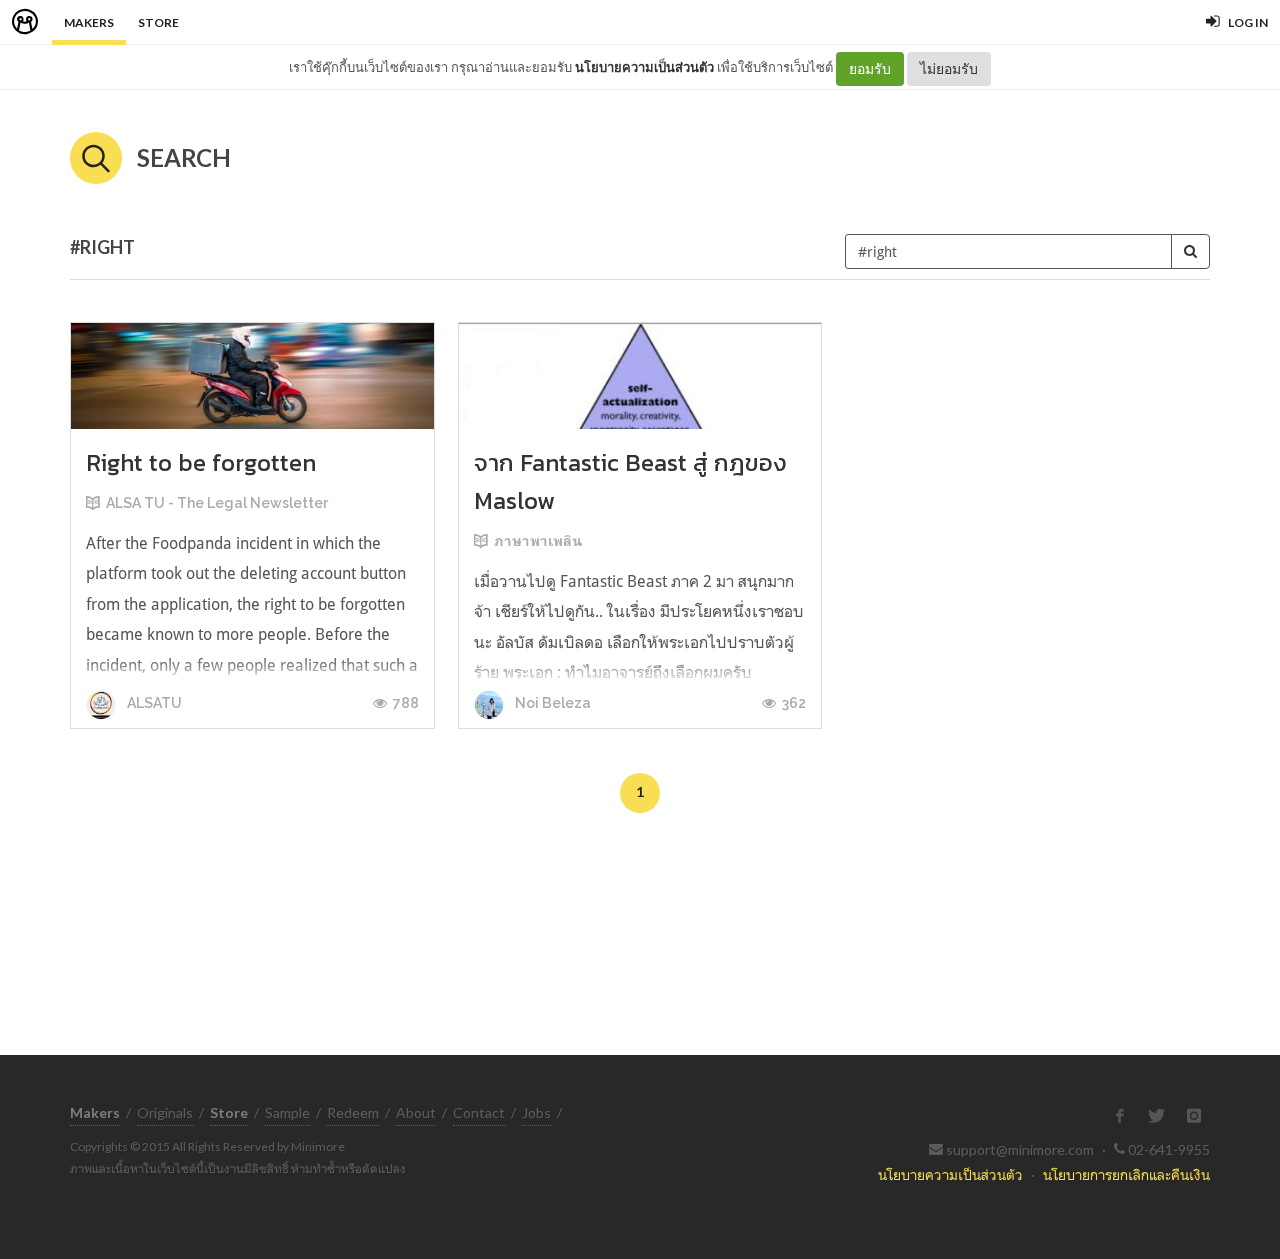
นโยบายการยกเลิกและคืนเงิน (1126, 1174)
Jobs (536, 1112)
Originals (165, 1112)
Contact (479, 1112)
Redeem (353, 1112)
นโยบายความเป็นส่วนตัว (644, 67)
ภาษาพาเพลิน (538, 541)
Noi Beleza (551, 703)
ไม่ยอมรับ (949, 68)
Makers (89, 22)
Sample (287, 1112)
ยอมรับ (870, 68)
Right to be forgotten (201, 462)
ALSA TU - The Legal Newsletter (217, 503)
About (416, 1112)
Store (158, 22)
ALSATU (153, 703)
